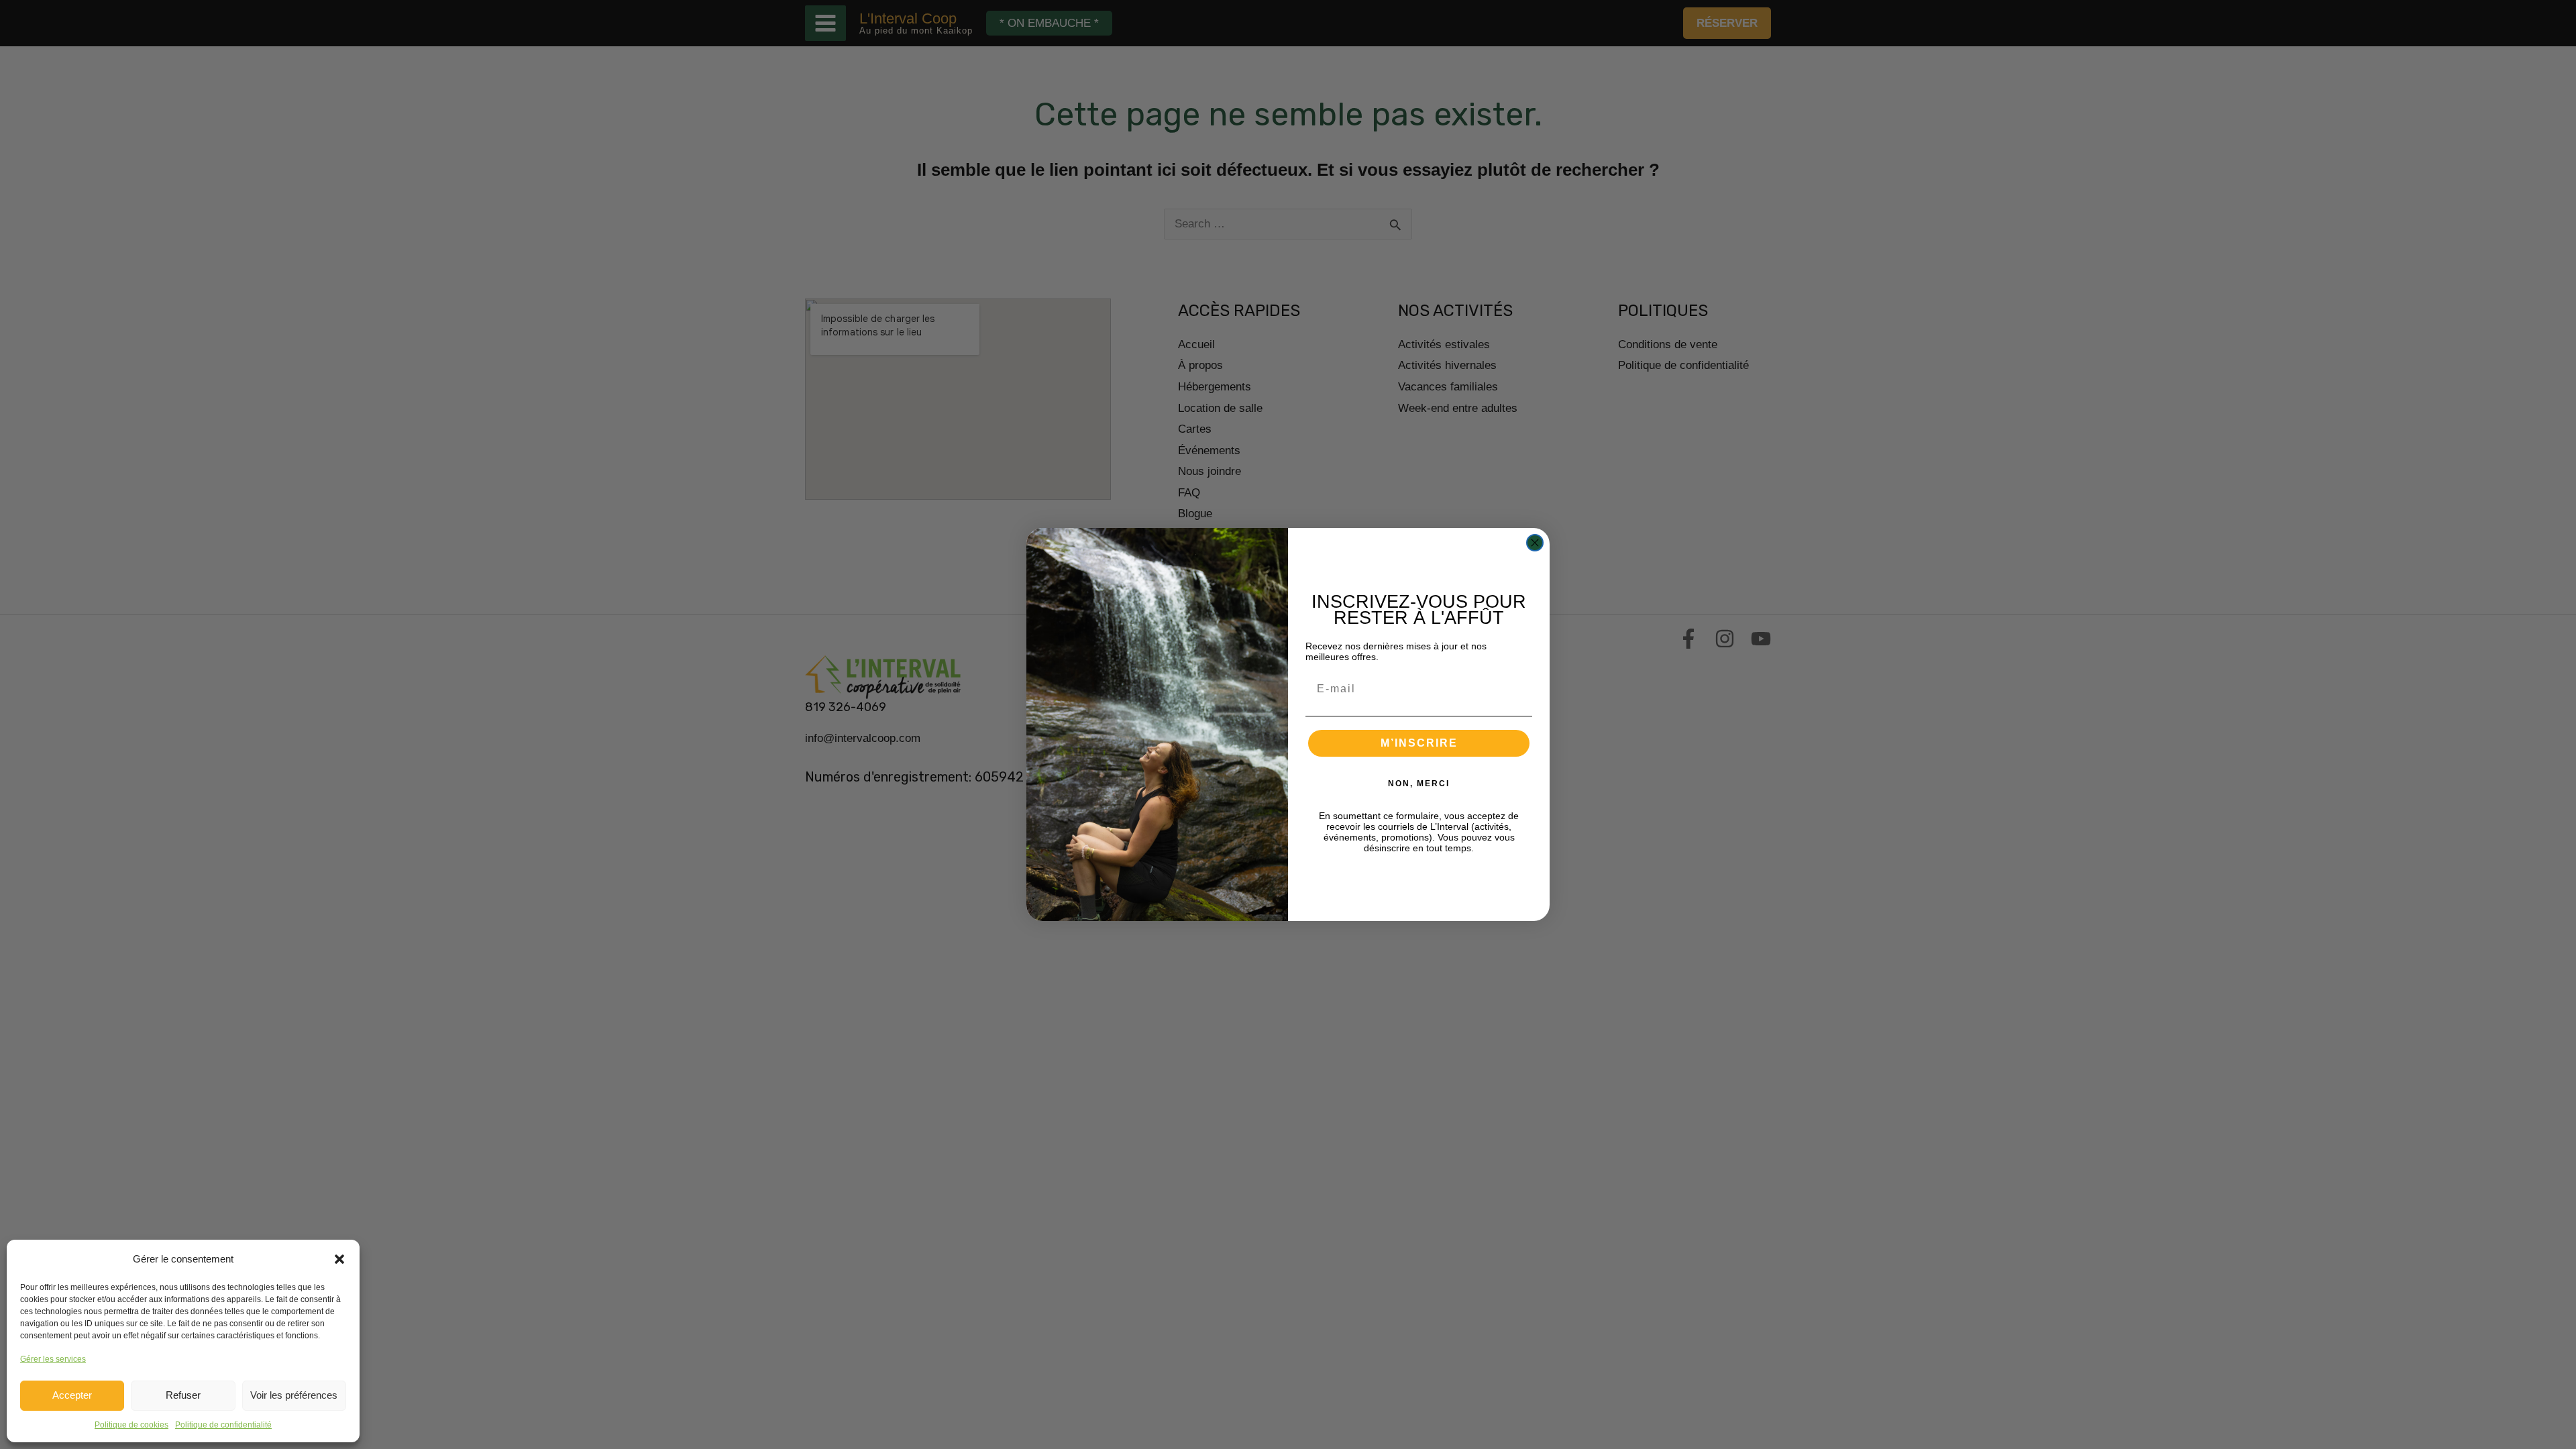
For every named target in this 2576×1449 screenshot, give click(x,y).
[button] (339, 1259)
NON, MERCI (1419, 784)
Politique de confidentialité (223, 1425)
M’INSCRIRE (1419, 743)
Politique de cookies (131, 1425)
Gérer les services (53, 1359)
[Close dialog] (1535, 543)
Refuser (183, 1395)
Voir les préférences (294, 1395)
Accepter (72, 1395)
